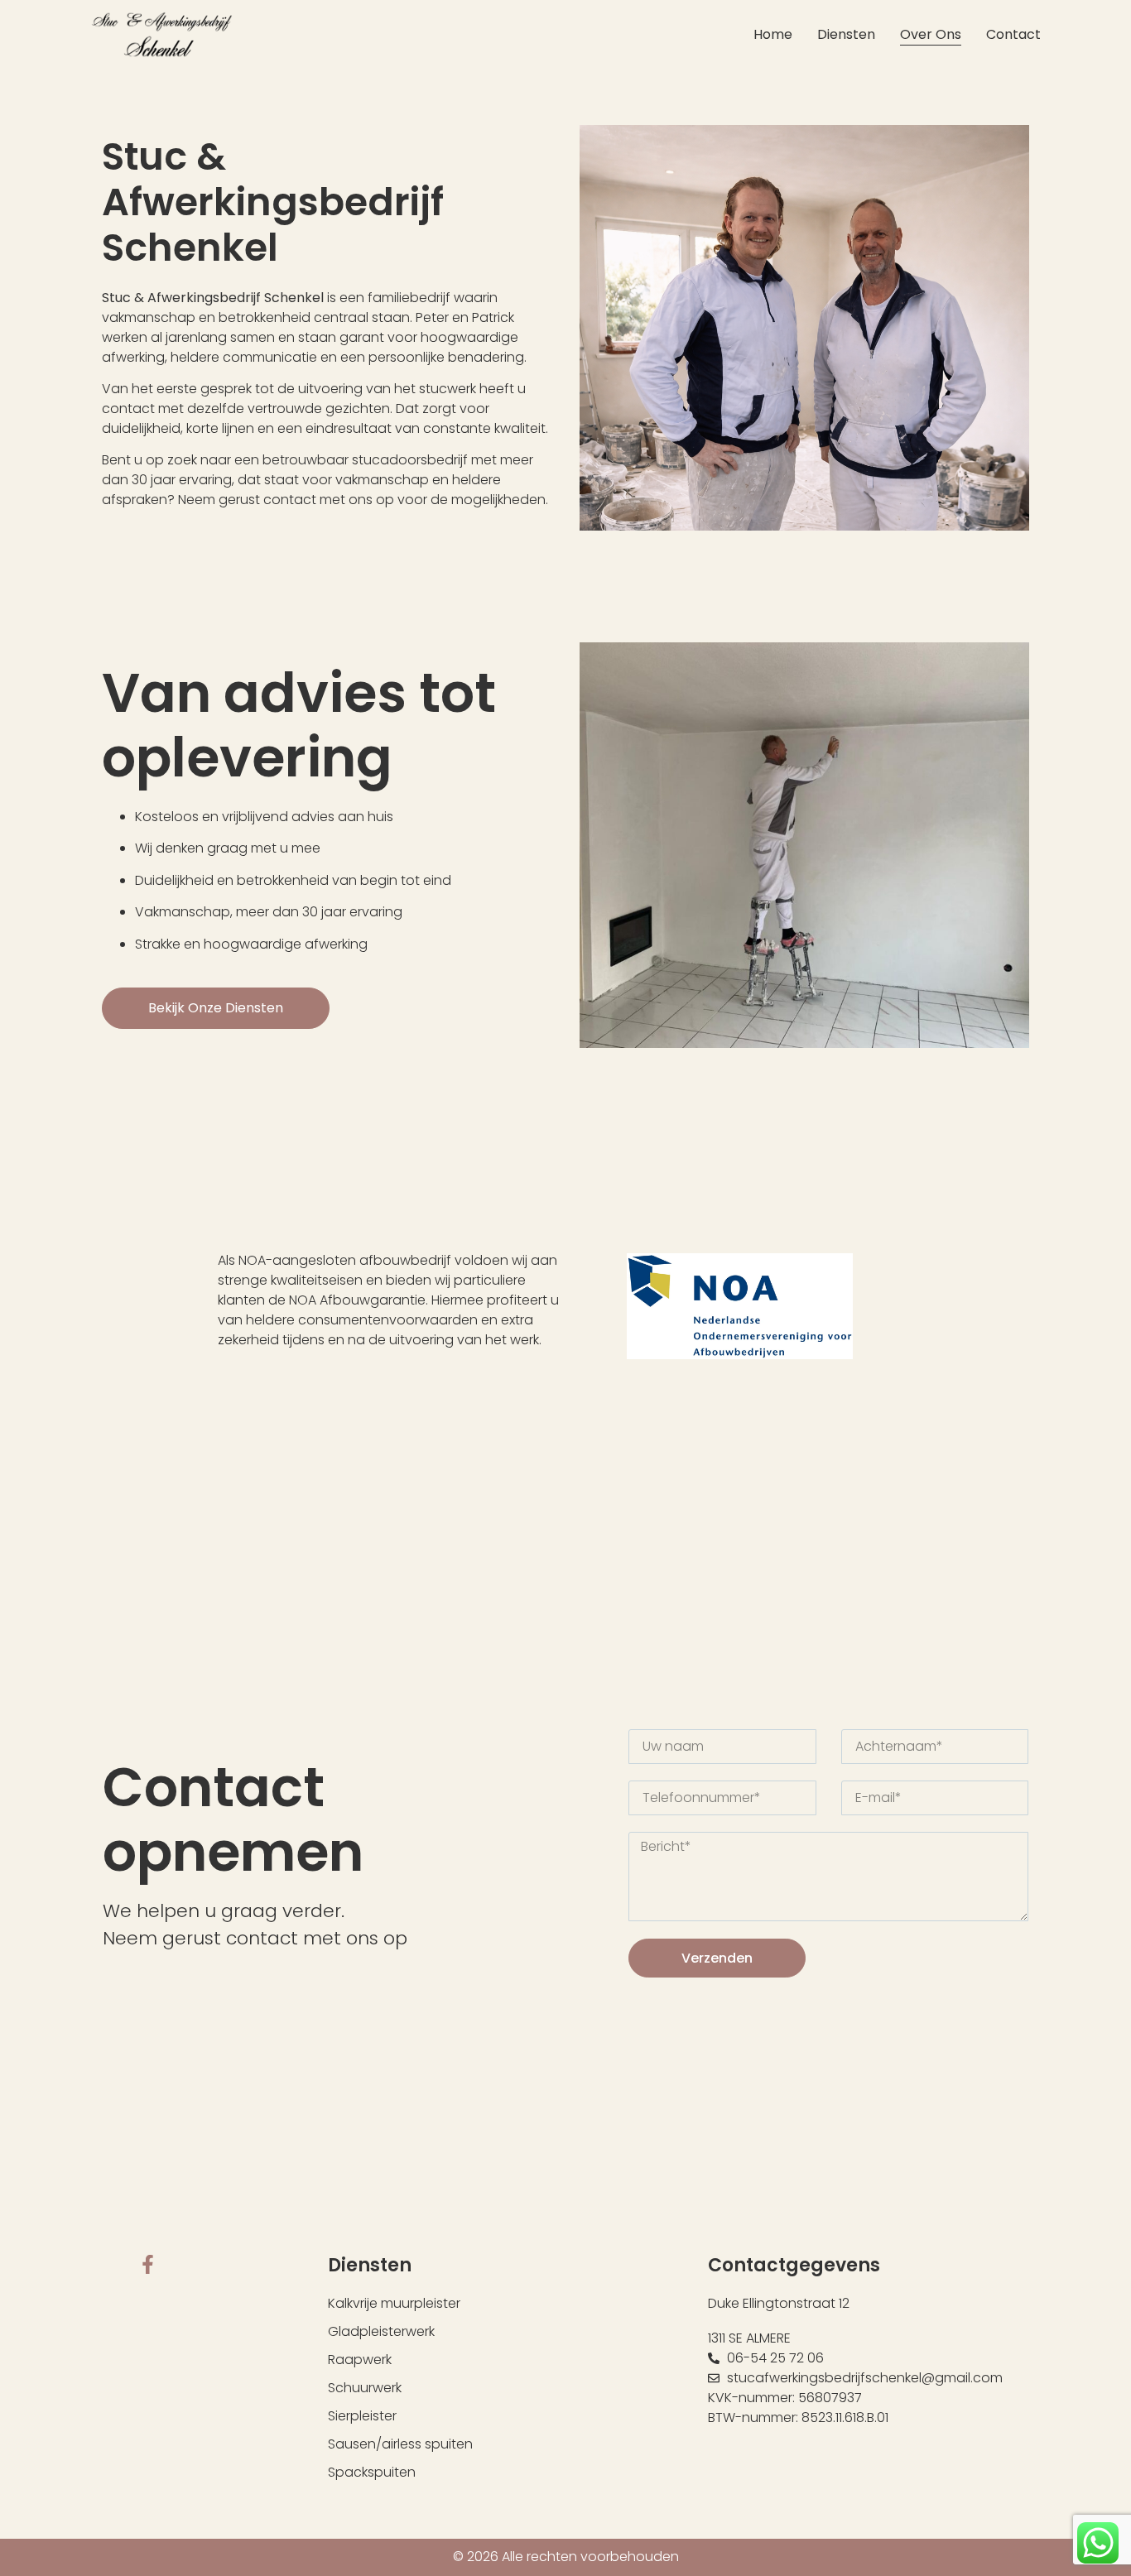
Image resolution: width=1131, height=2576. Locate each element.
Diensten (846, 34)
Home (773, 34)
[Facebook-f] (148, 2264)
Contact (1013, 34)
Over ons (931, 34)
